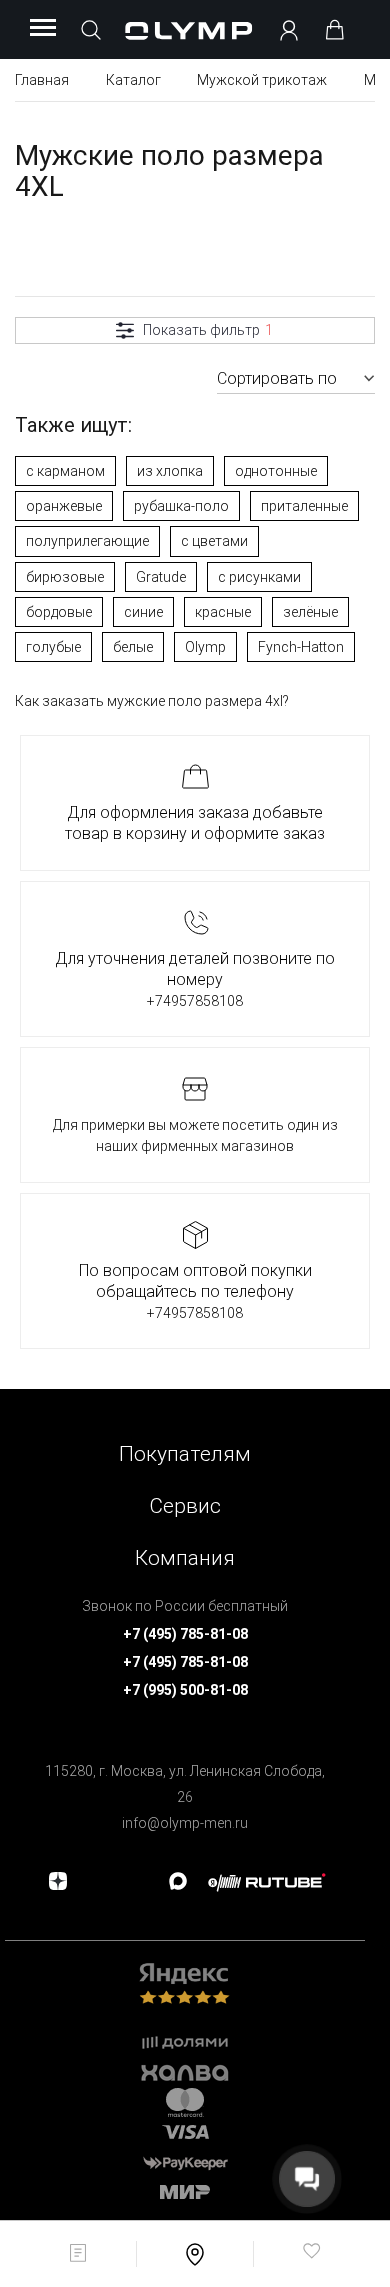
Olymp (205, 647)
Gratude (161, 577)
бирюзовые (65, 577)
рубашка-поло (181, 506)
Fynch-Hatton (301, 647)
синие (143, 612)
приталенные (304, 506)
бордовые (59, 612)
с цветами (214, 541)
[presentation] (195, 1143)
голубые (53, 647)
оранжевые (64, 506)
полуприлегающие (87, 541)
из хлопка (170, 471)
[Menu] (43, 29)
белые (133, 647)
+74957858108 (195, 1001)
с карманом (65, 471)
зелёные (310, 612)
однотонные (276, 471)
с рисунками (259, 577)
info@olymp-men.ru (185, 1823)
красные (223, 612)
